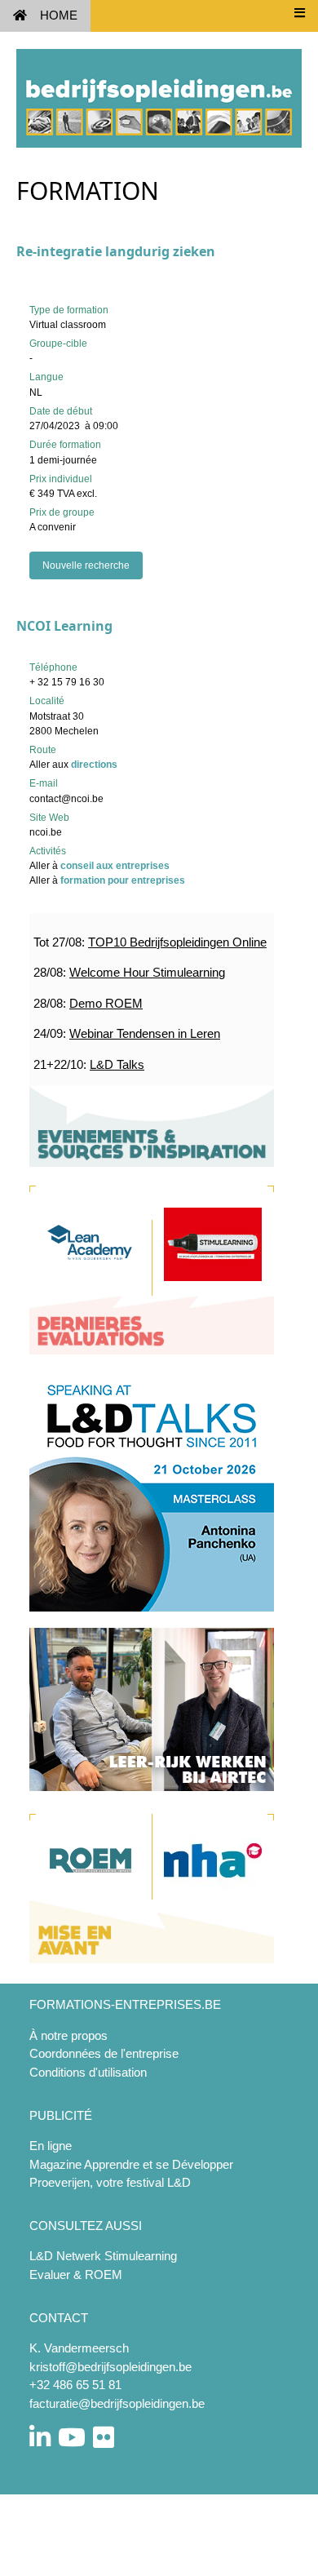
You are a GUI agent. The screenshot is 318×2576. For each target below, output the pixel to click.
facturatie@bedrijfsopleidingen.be (117, 2403)
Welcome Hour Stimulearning (147, 972)
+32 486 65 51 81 (75, 2385)
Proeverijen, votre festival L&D (110, 2182)
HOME (59, 15)
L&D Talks (117, 1064)
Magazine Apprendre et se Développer (131, 2164)
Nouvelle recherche (86, 565)
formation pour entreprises (123, 880)
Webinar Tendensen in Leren (145, 1033)
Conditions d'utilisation (88, 2072)
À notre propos (68, 2035)
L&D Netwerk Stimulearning (103, 2256)
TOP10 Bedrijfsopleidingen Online (177, 942)
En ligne (51, 2146)
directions (94, 765)
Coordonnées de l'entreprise (104, 2053)
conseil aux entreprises (115, 866)
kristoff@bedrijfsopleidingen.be (110, 2367)
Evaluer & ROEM (76, 2275)
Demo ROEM (106, 1003)
